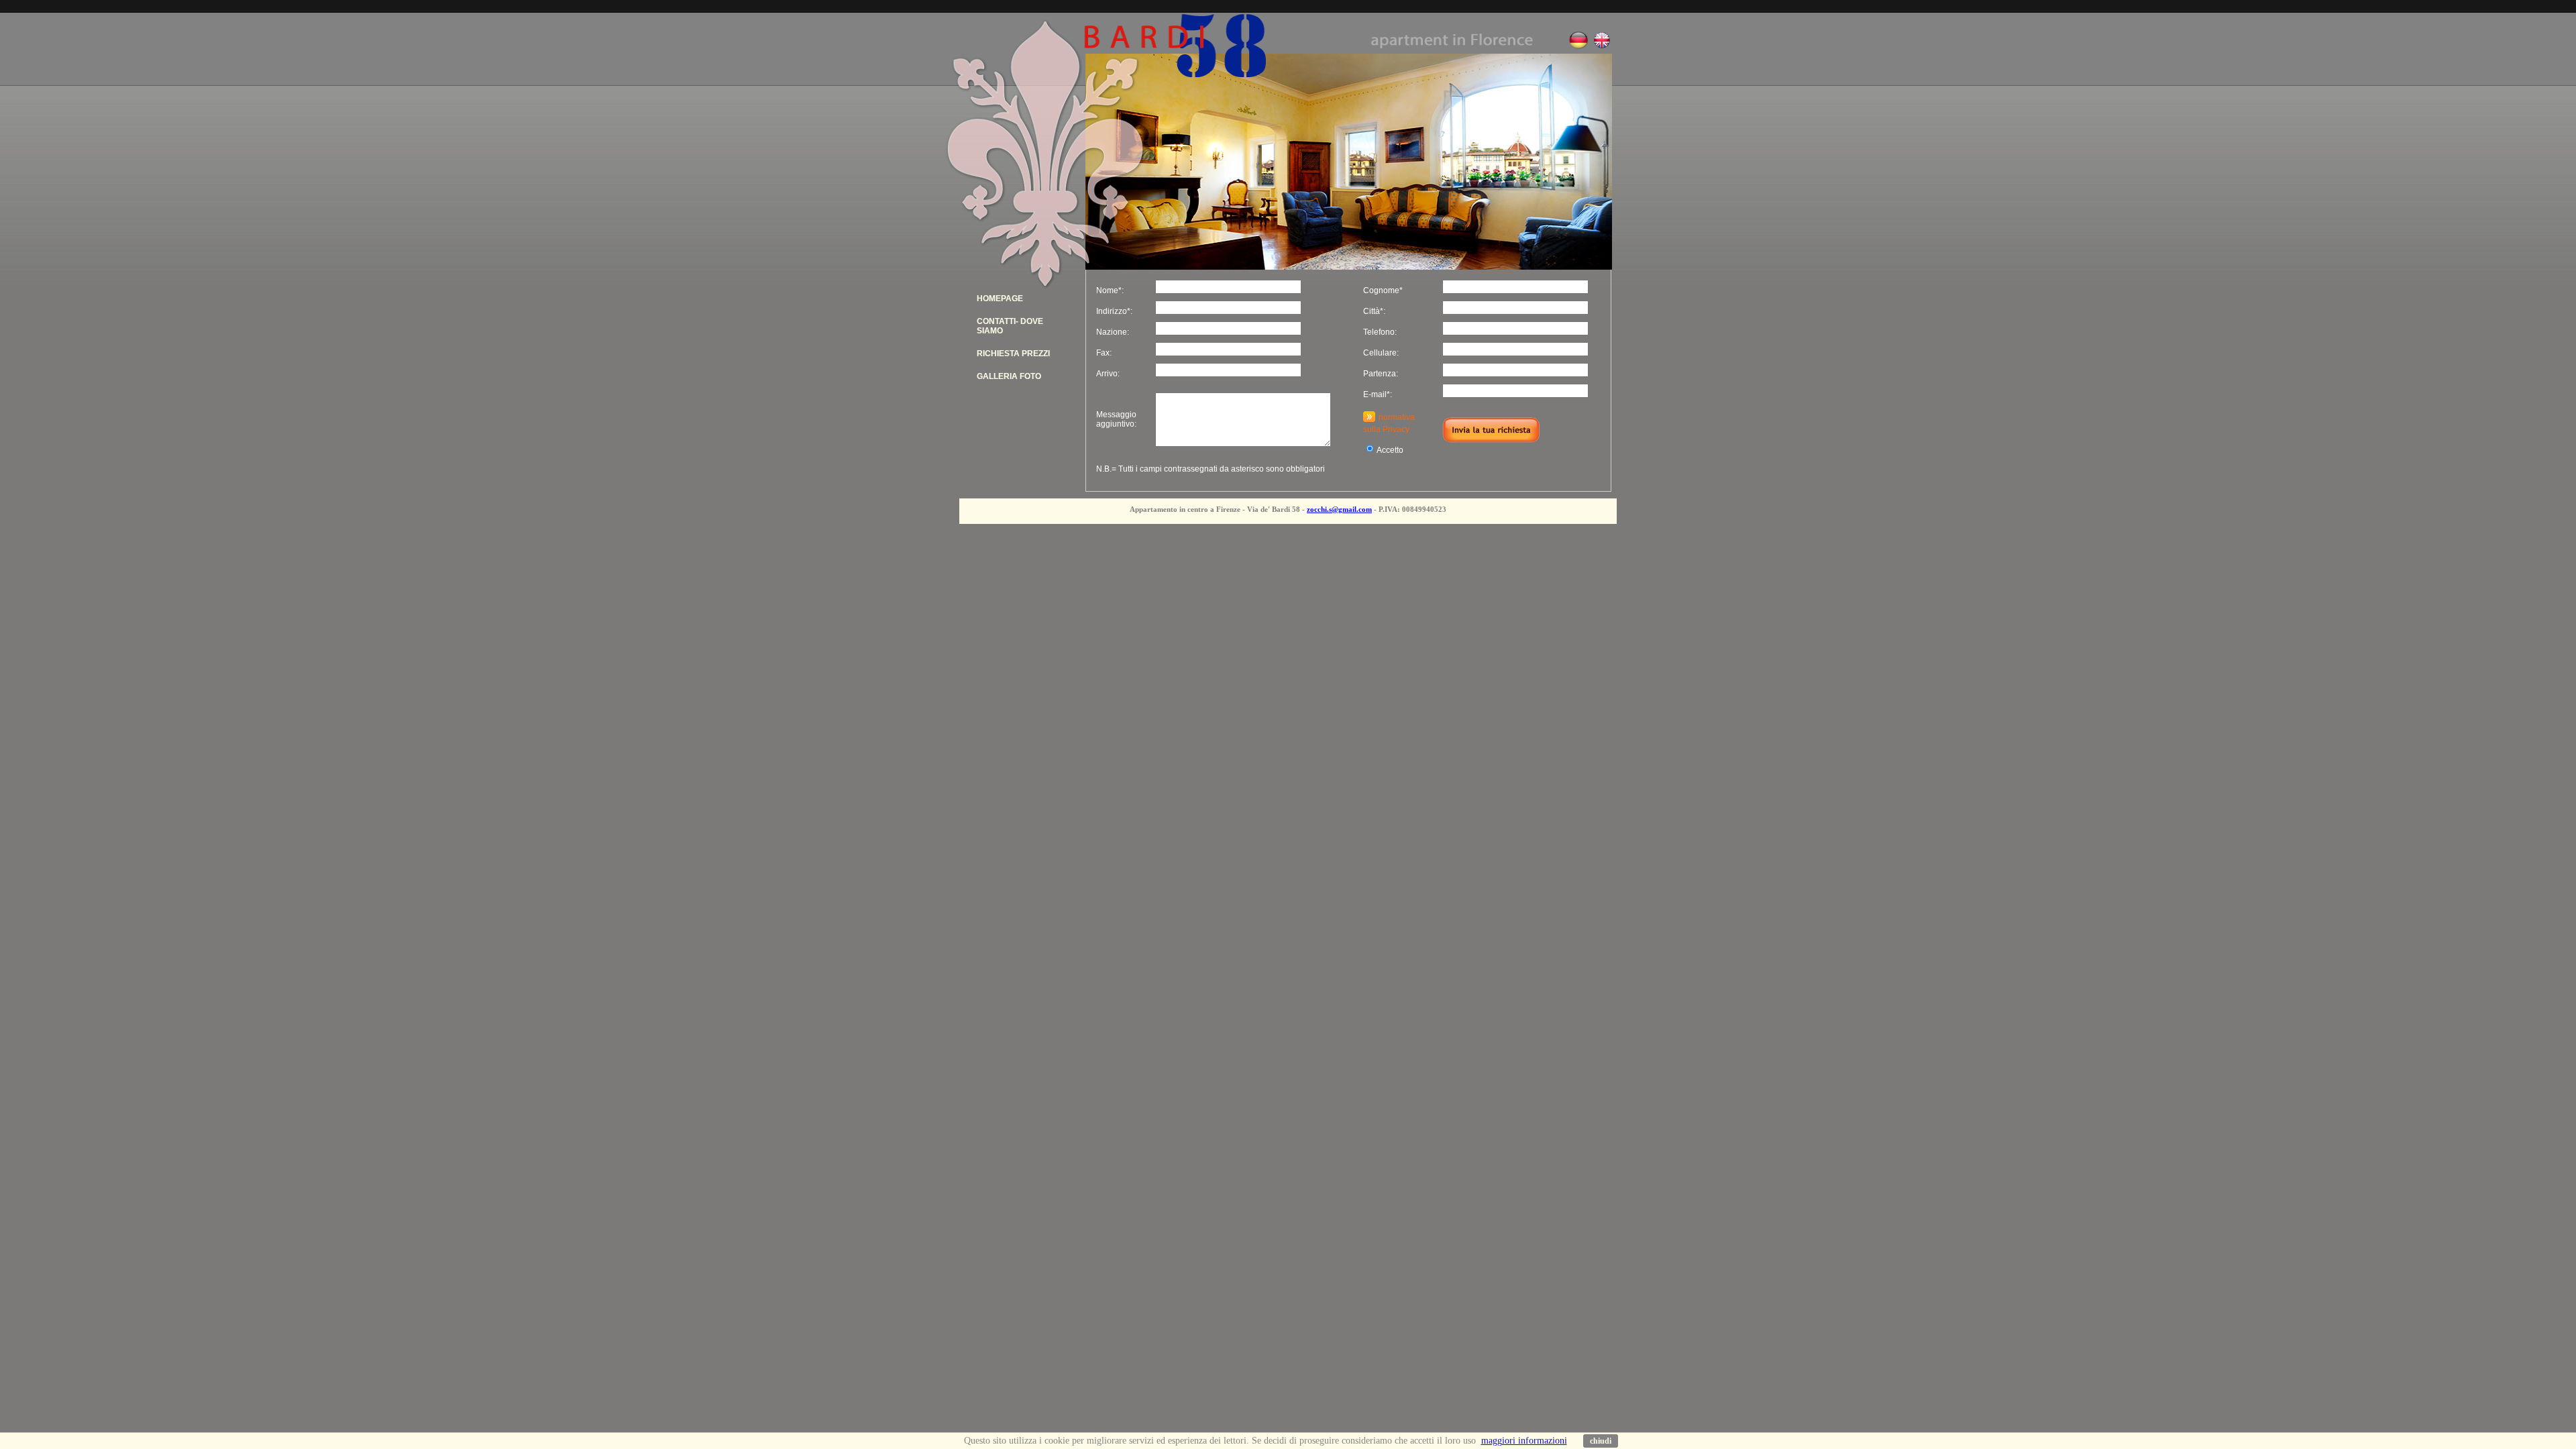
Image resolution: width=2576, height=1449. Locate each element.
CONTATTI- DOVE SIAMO (1010, 326)
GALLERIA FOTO (1009, 376)
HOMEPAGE (1000, 299)
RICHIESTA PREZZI (1013, 354)
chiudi (1601, 1441)
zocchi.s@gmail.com (1339, 509)
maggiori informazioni (1524, 1441)
